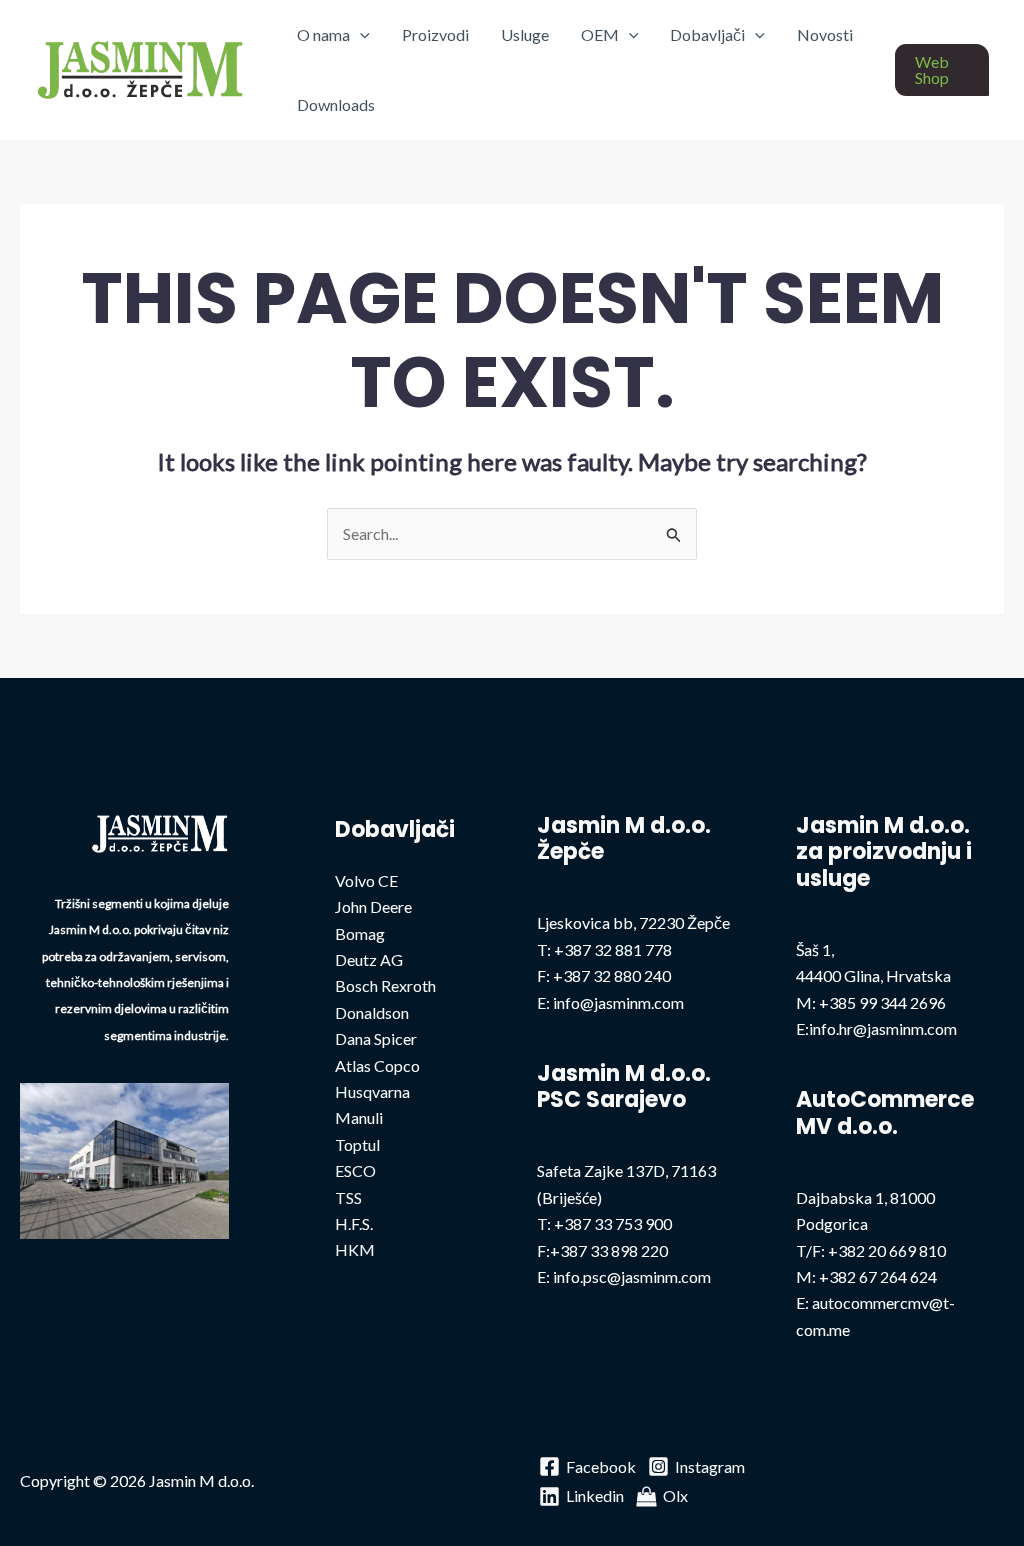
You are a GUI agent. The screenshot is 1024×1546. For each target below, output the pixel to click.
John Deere (373, 906)
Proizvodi (435, 34)
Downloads (336, 104)
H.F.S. (354, 1223)
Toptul (357, 1144)
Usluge (525, 34)
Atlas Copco (377, 1065)
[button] (360, 35)
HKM (355, 1249)
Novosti (825, 34)
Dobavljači (707, 34)
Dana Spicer (376, 1038)
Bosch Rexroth (385, 985)
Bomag (360, 933)
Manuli (359, 1117)
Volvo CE (366, 880)
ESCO (355, 1170)
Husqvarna (372, 1091)
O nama (323, 34)
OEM (600, 34)
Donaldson (372, 1012)
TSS (348, 1197)
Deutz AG (369, 959)
